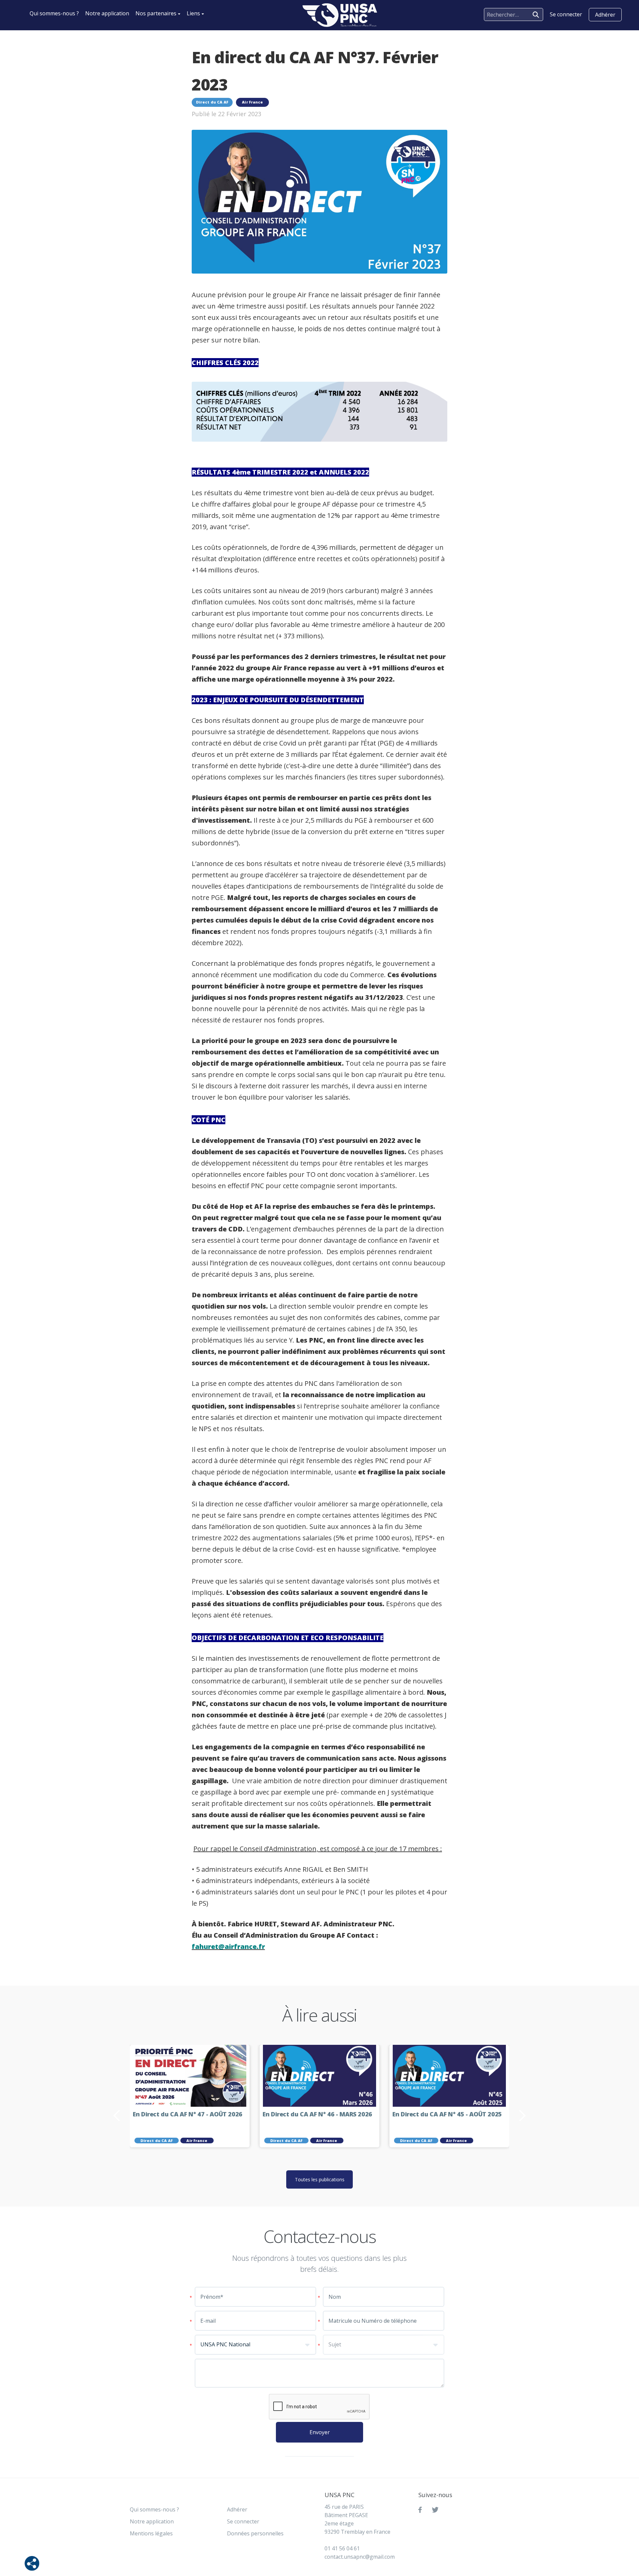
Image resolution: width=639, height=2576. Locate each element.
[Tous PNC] (340, 15)
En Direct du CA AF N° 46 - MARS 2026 (317, 2114)
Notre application (107, 13)
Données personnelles (255, 2533)
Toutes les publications (320, 2179)
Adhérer (605, 15)
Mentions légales (151, 2533)
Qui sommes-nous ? (54, 13)
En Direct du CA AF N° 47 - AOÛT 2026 (188, 2114)
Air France (252, 102)
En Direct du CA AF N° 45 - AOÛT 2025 (447, 2114)
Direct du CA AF (212, 102)
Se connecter (243, 2521)
